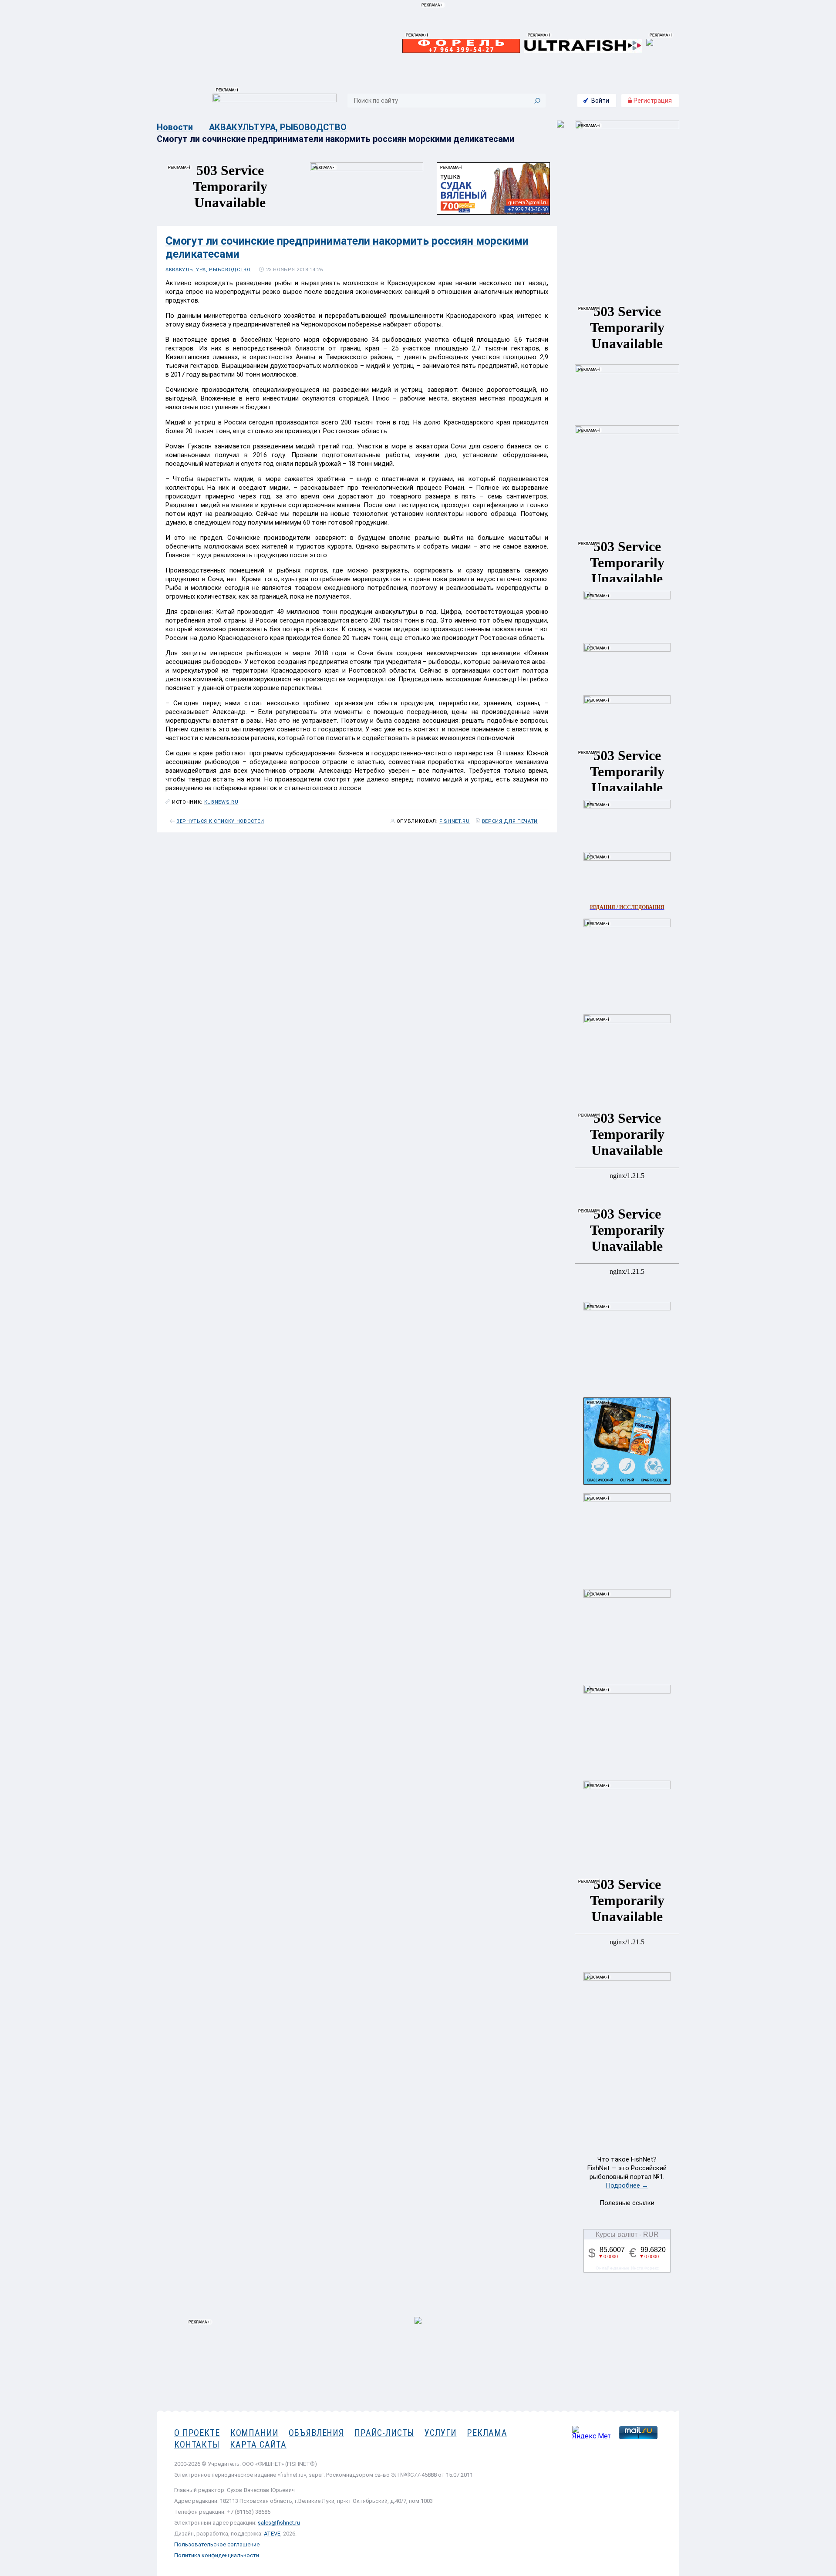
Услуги (440, 2433)
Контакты (197, 2445)
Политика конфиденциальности (217, 2555)
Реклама (487, 2433)
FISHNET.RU (455, 822)
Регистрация (652, 101)
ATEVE (272, 2534)
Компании (255, 2433)
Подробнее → (627, 2185)
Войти (600, 101)
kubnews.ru (221, 802)
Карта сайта (258, 2445)
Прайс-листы (384, 2433)
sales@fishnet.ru (279, 2523)
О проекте (197, 2433)
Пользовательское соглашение (217, 2544)
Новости (175, 127)
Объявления (316, 2433)
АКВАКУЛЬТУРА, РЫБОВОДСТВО (278, 127)
